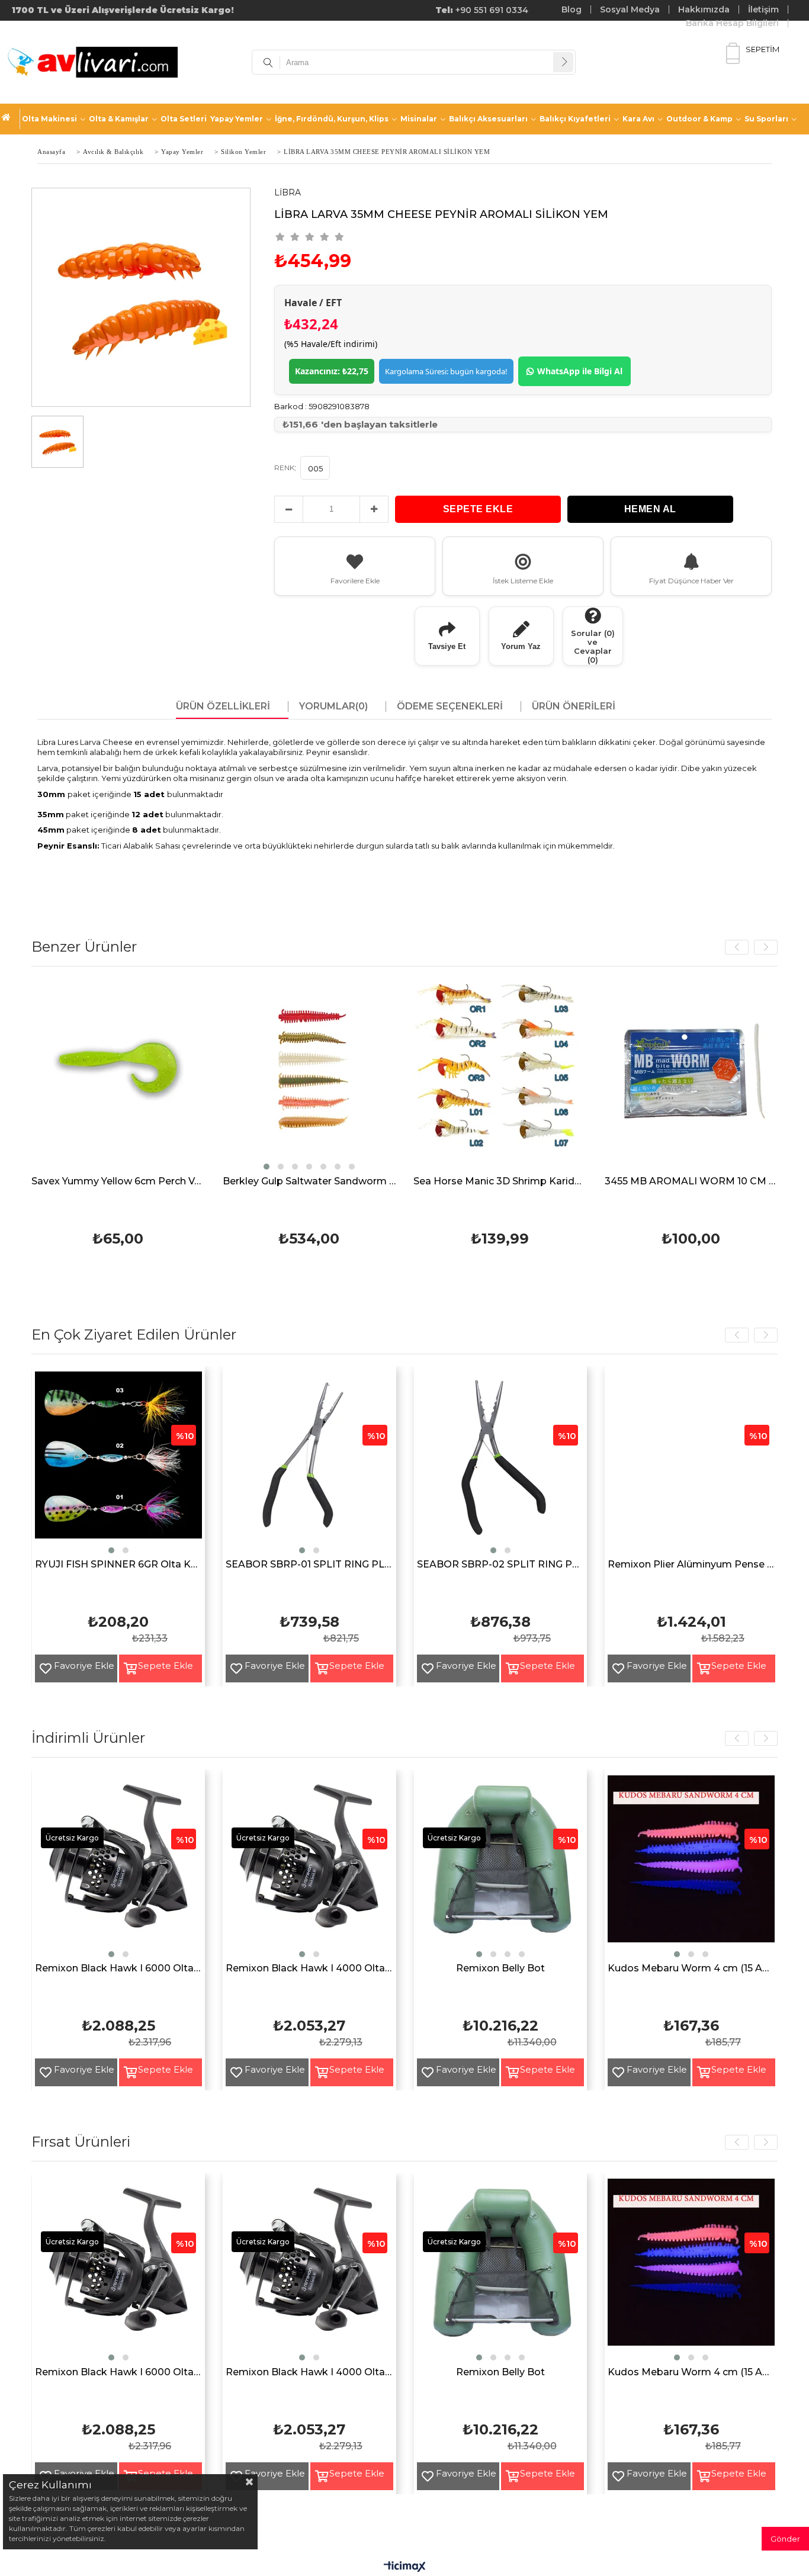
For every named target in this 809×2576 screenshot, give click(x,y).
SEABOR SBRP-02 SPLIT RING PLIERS (501, 1565)
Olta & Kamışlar (119, 119)
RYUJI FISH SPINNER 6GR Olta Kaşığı (119, 1565)
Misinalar (419, 119)
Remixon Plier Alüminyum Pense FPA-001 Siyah (691, 1565)
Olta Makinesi (49, 119)
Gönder (785, 2539)
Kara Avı (638, 119)
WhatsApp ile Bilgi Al (580, 371)
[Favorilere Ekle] (41, 1668)
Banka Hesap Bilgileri (732, 23)
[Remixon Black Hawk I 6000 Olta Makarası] (119, 1867)
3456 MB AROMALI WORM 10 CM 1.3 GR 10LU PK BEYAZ (673, 1182)
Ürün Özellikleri (223, 706)
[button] (57, 1167)
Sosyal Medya (630, 9)
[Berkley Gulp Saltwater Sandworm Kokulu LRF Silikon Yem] (100, 1076)
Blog (572, 9)
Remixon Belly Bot (500, 1969)
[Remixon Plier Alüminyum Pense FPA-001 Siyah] (691, 1464)
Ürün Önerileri (574, 706)
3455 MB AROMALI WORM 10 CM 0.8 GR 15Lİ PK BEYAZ (482, 1182)
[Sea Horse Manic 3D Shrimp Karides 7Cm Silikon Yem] (291, 1076)
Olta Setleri (184, 119)
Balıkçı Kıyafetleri (575, 119)
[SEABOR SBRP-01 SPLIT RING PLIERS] (309, 1464)
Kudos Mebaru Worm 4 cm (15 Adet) (691, 1969)
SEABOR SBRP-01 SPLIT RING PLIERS (309, 1565)
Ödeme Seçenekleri (450, 706)
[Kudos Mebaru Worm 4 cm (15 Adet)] (691, 1867)
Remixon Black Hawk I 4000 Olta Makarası (309, 1969)
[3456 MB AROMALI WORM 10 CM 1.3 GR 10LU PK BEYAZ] (673, 1076)
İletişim (763, 9)
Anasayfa (11, 119)
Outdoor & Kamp (699, 119)
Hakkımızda (704, 9)
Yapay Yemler (237, 119)
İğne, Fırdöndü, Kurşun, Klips (332, 119)
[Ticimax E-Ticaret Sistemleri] (405, 2567)
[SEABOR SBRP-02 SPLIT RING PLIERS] (501, 1464)
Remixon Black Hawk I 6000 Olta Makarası (119, 1969)
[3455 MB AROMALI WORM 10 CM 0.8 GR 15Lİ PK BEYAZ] (482, 1076)
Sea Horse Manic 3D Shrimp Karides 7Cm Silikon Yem (291, 1182)
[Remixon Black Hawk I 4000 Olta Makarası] (309, 1867)
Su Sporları (766, 119)
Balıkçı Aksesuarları (488, 119)
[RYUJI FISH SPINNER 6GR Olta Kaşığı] (119, 1464)
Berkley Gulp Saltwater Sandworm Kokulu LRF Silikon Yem (100, 1182)
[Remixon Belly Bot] (501, 1867)
